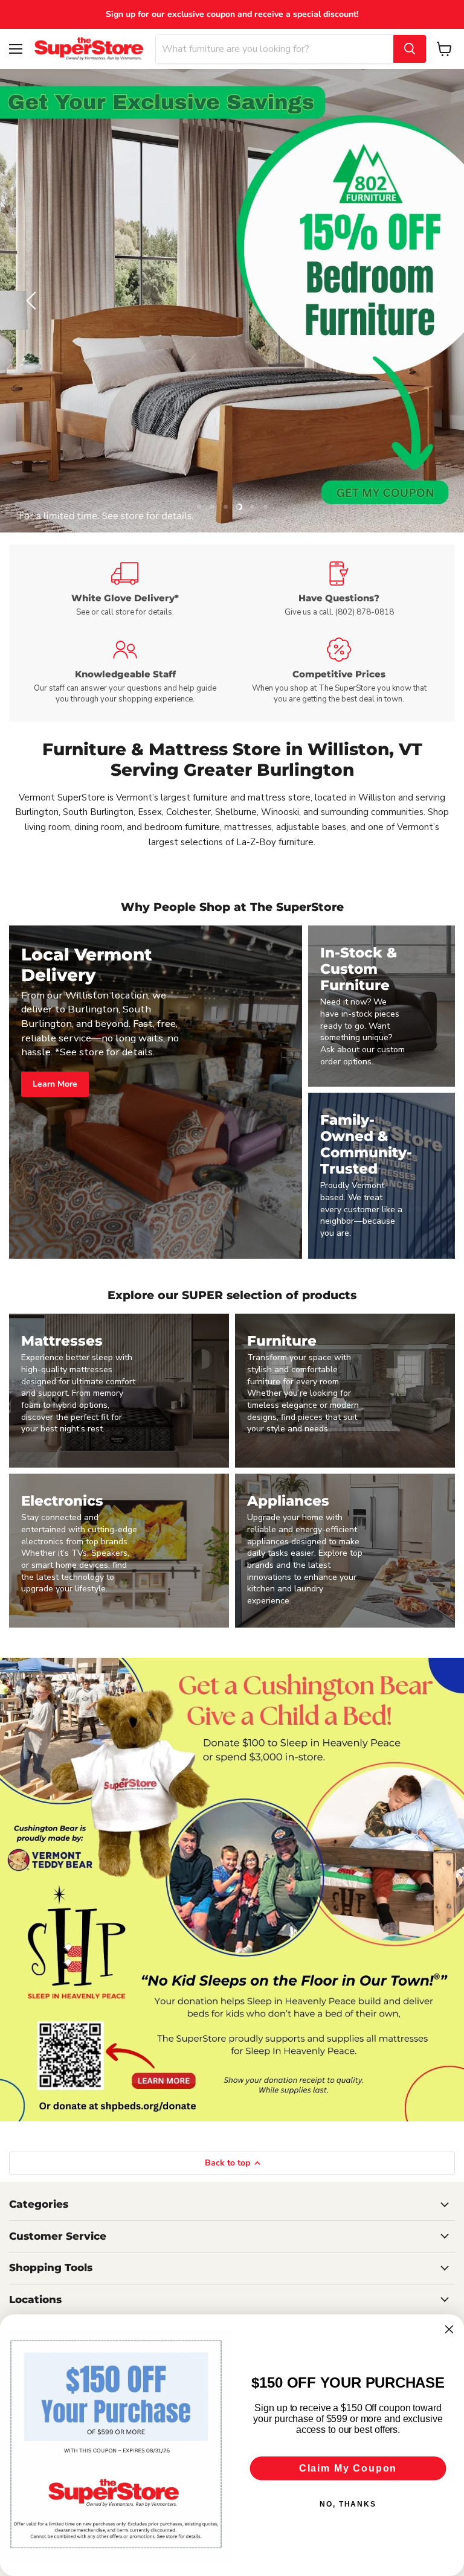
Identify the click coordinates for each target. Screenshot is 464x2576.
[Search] (410, 49)
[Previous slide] (33, 301)
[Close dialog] (449, 2330)
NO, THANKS (348, 2504)
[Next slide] (431, 301)
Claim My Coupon (348, 2468)
